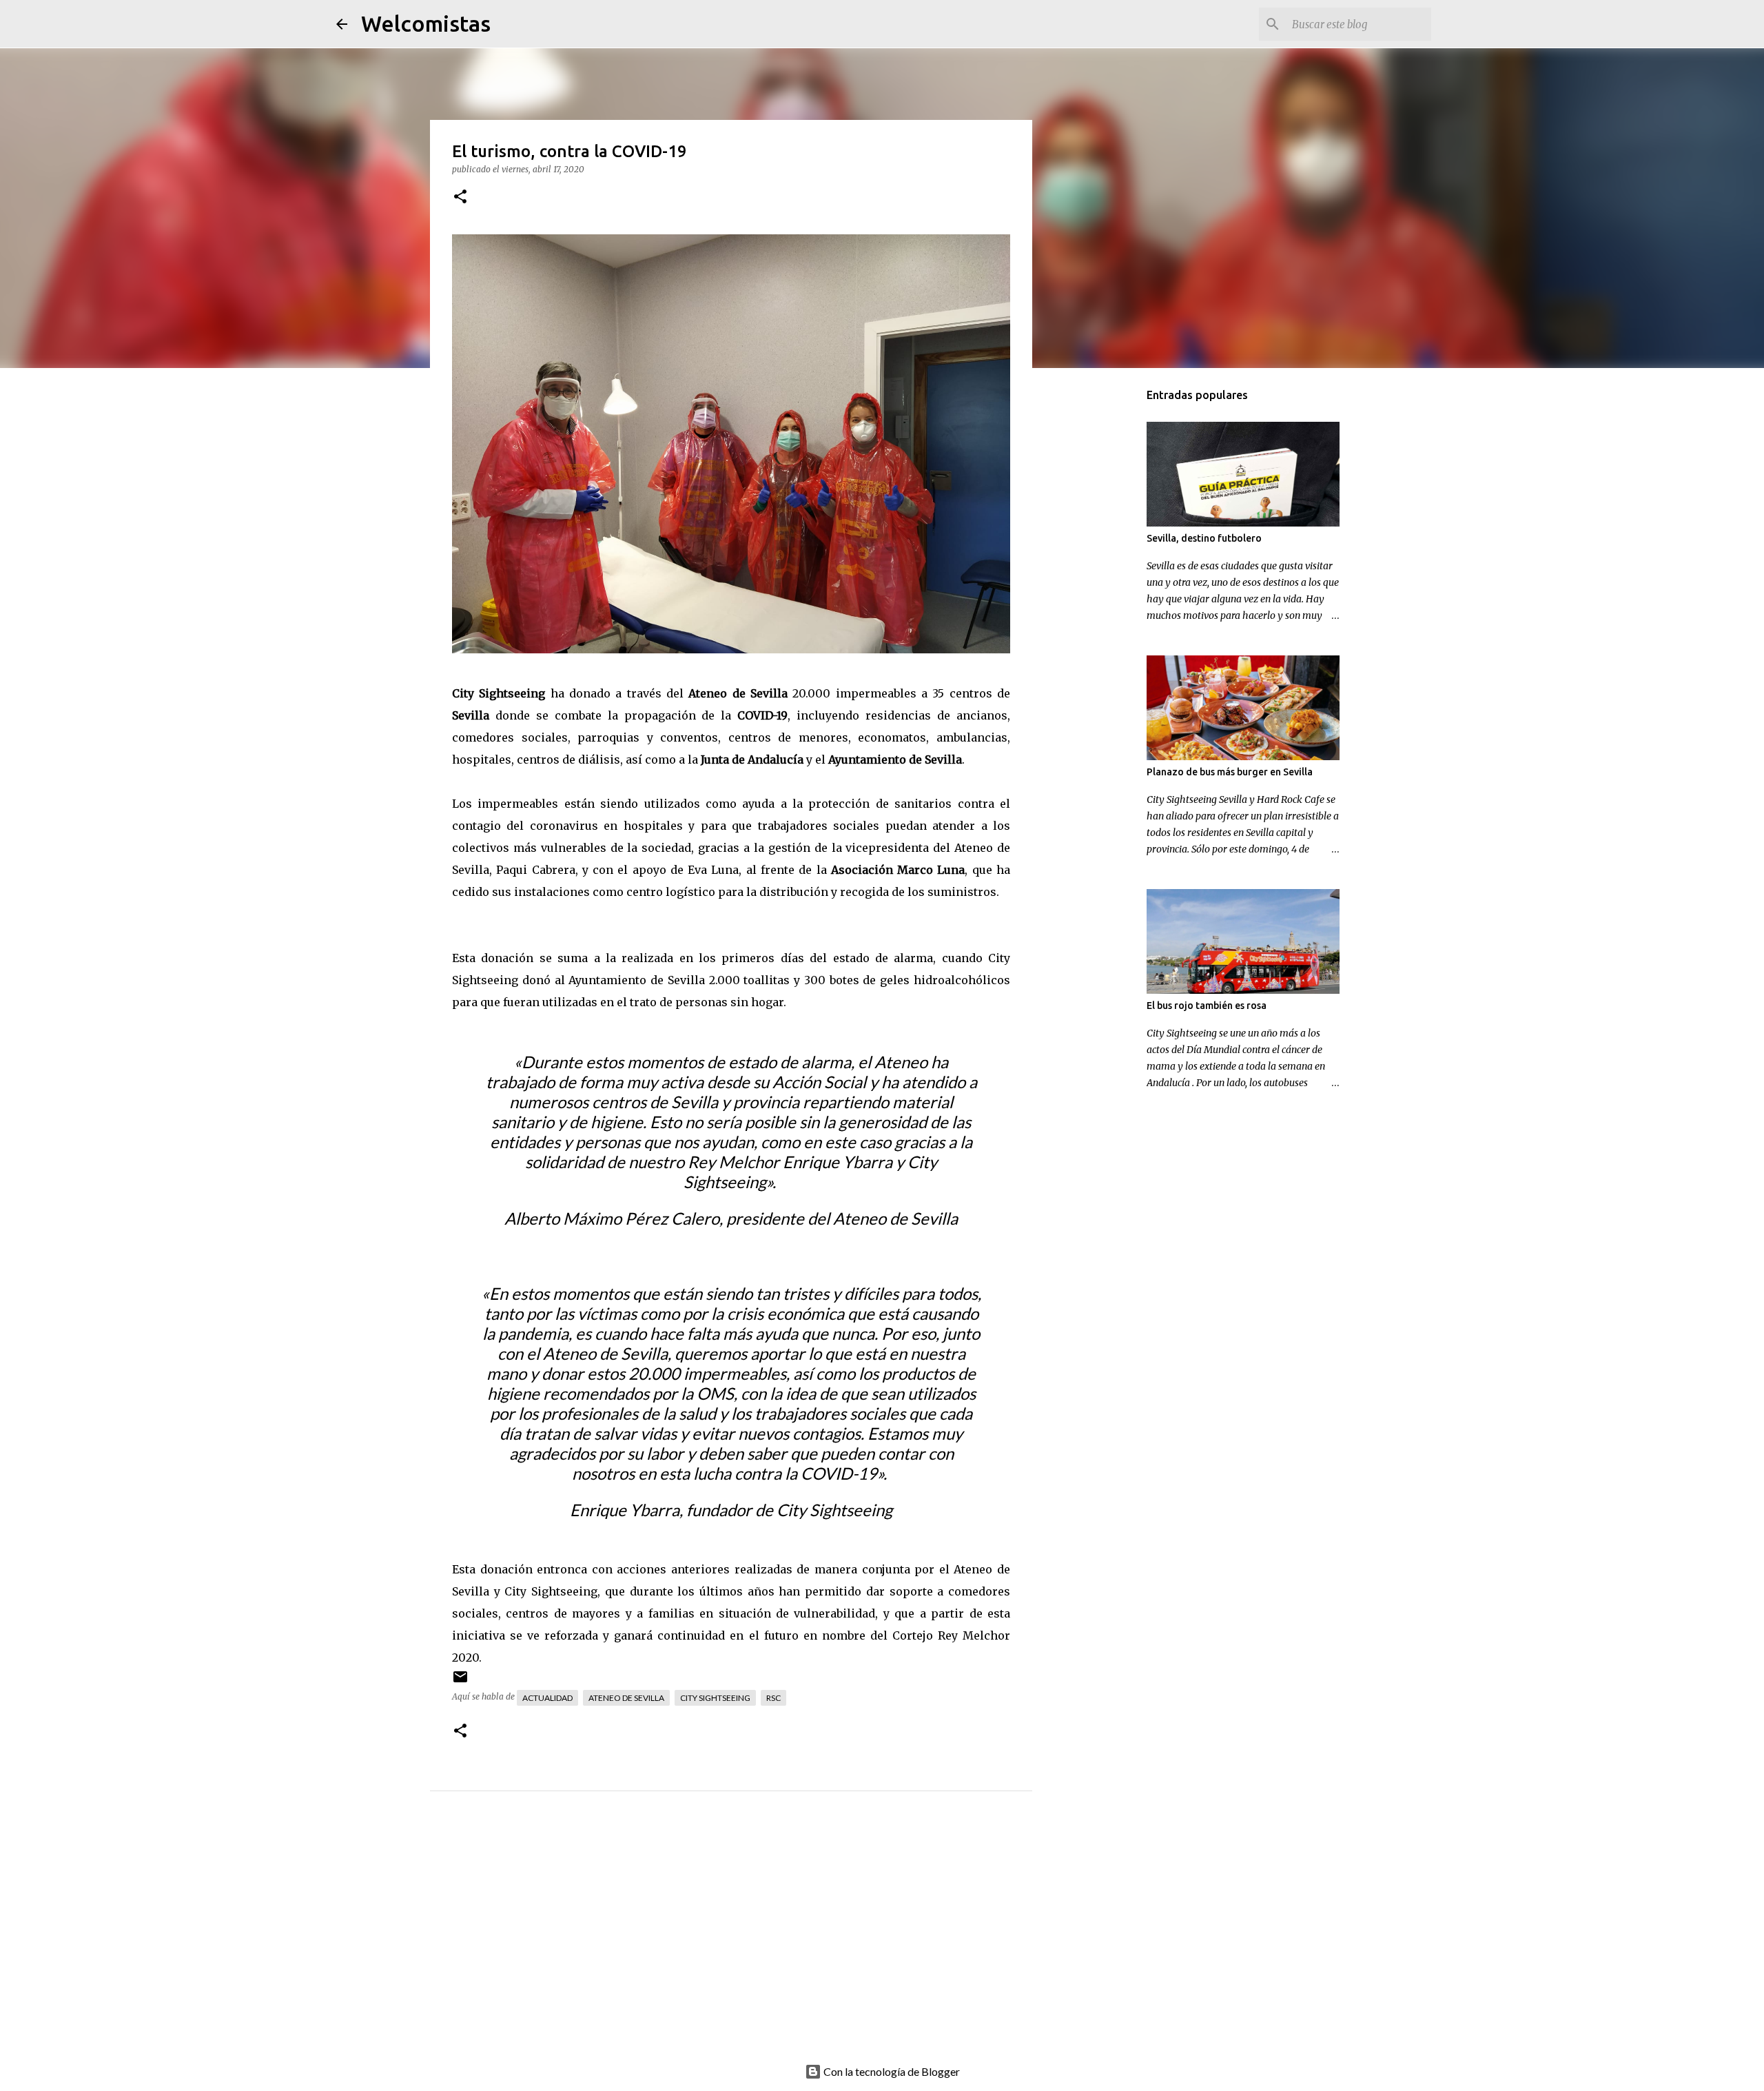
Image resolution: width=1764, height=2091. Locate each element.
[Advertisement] (759, 1942)
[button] (460, 197)
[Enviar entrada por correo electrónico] (460, 1682)
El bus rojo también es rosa (1207, 1006)
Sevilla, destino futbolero (1204, 538)
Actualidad (547, 1698)
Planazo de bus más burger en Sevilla (1230, 772)
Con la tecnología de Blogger (891, 2071)
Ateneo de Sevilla (626, 1698)
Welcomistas (426, 23)
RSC (773, 1698)
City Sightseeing (715, 1698)
